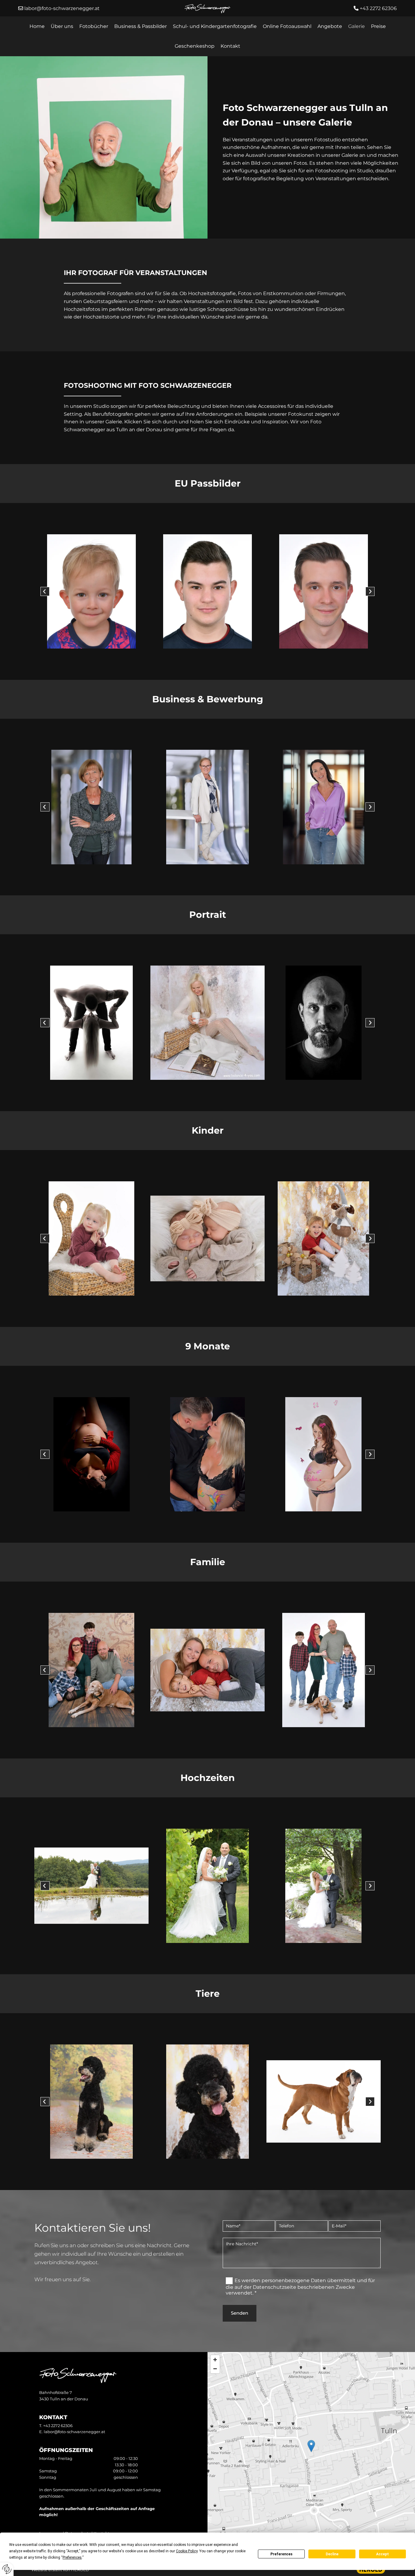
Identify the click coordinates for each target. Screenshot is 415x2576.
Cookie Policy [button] (187, 2551)
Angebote (330, 26)
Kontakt (230, 46)
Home (37, 26)
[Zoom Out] (215, 2369)
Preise (378, 26)
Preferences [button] (72, 2557)
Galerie (357, 26)
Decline (332, 2554)
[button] (311, 2446)
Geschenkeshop (195, 46)
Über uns (62, 26)
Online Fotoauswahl (287, 26)
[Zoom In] (215, 2360)
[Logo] (207, 9)
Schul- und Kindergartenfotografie (215, 26)
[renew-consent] (7, 2569)
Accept (382, 2554)
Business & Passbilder (141, 26)
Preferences (281, 2554)
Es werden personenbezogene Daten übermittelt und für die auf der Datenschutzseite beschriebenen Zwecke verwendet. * (300, 2287)
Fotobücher (94, 26)
